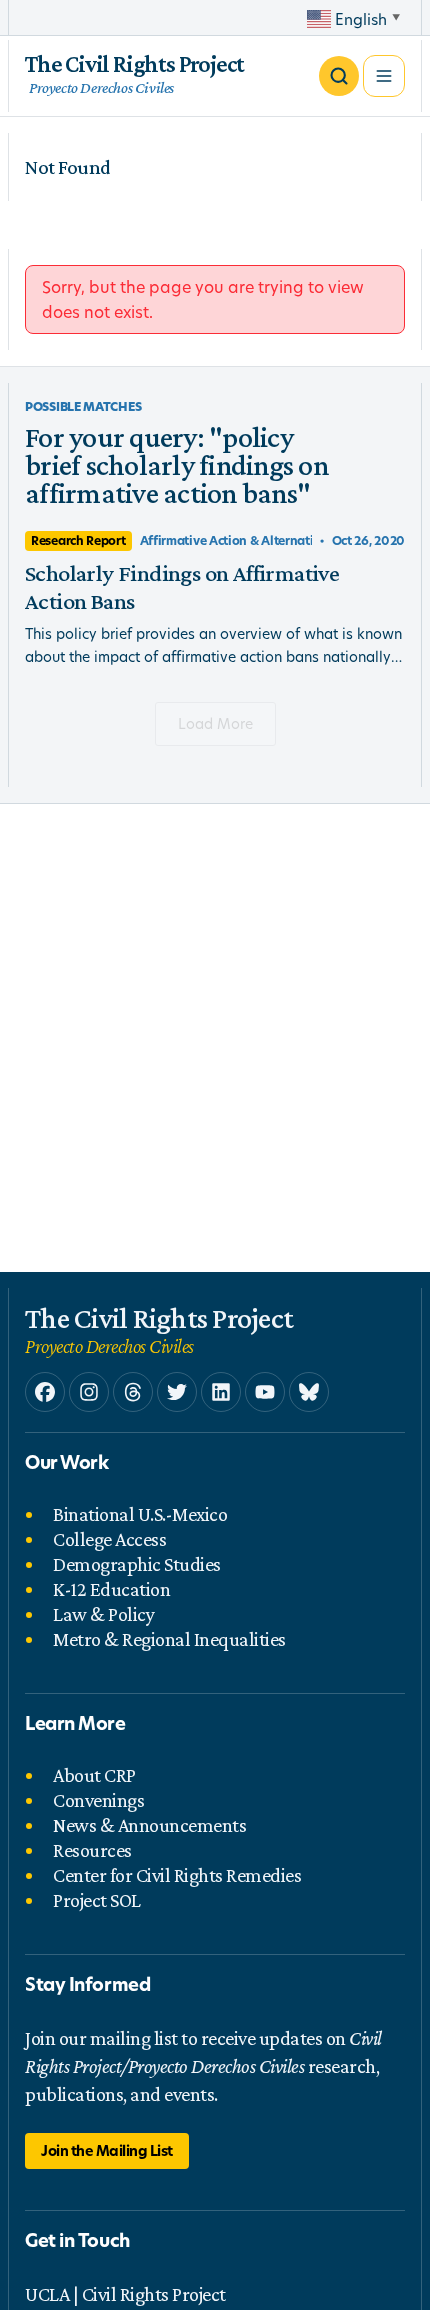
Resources (92, 1850)
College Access (109, 1539)
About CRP (94, 1775)
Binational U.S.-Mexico (140, 1514)
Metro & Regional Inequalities (169, 1639)
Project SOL (97, 1900)
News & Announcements (149, 1825)
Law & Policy (103, 1614)
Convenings (98, 1800)
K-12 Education (111, 1589)
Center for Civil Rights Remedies (177, 1875)
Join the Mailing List (107, 2150)
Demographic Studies (137, 1564)
